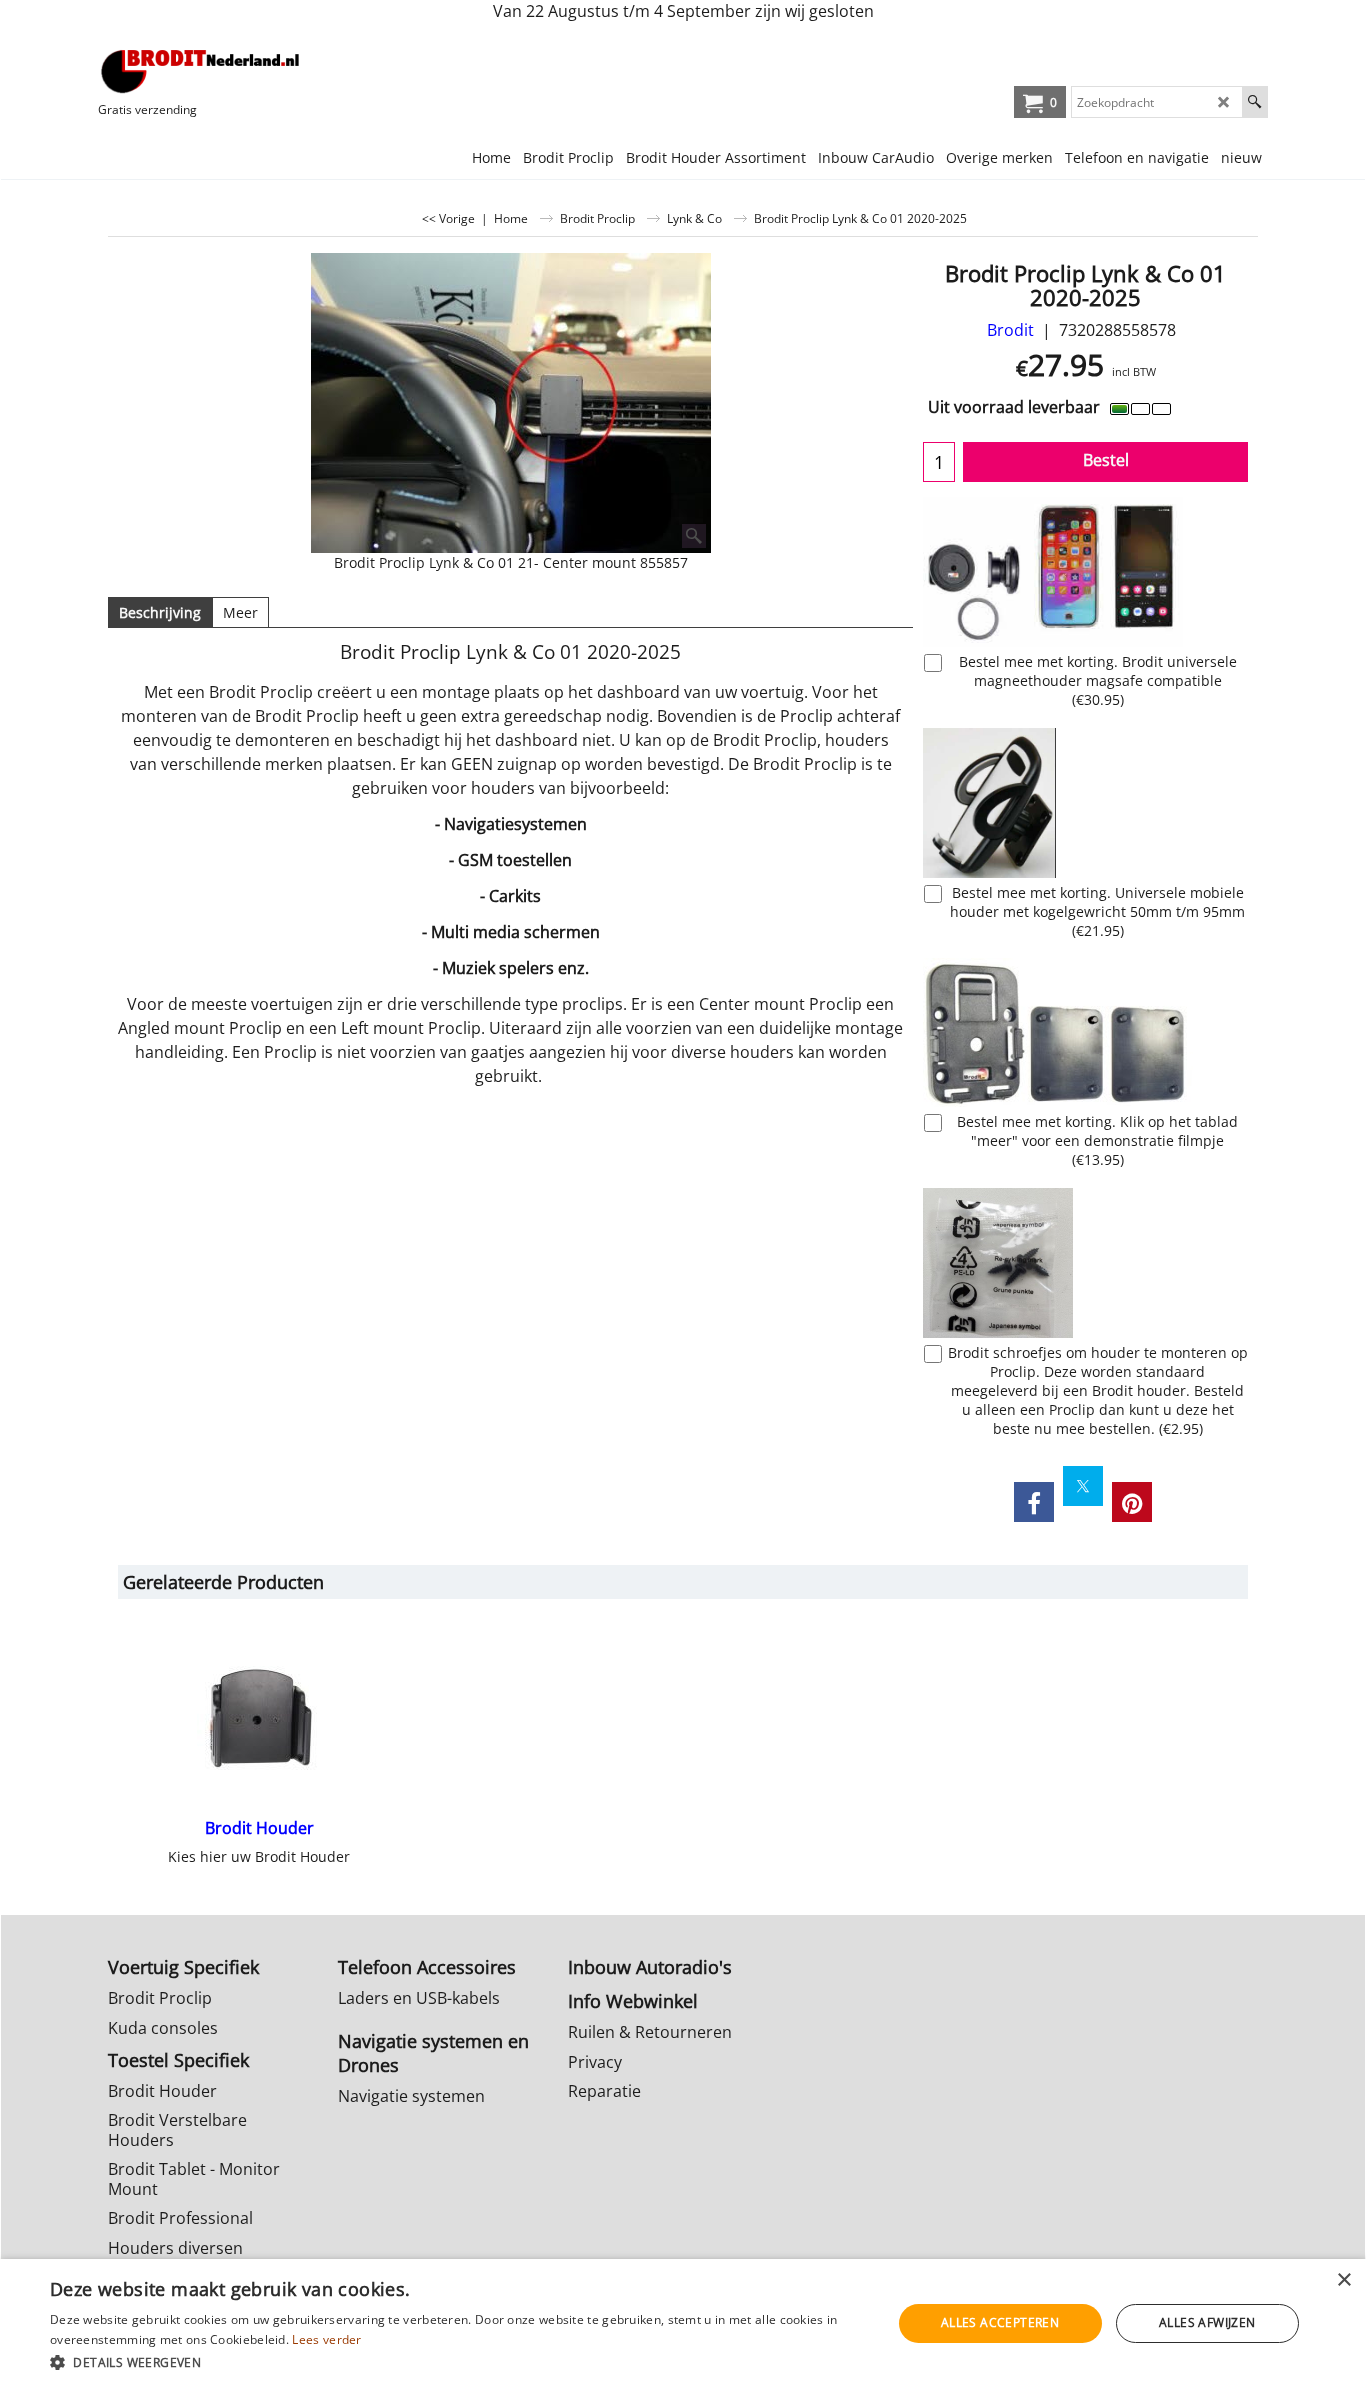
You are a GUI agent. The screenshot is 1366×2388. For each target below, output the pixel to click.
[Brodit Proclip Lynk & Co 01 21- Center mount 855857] (511, 403)
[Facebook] (1034, 1502)
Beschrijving (160, 612)
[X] (1083, 1486)
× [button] (1343, 2280)
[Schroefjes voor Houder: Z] (1085, 1263)
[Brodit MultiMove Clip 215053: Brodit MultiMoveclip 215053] (1085, 1032)
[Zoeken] (1254, 102)
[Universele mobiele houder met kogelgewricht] (1085, 803)
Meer (240, 612)
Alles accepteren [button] (1000, 2322)
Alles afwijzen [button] (1207, 2322)
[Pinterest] (1132, 1502)
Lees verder (326, 2339)
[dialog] (683, 2323)
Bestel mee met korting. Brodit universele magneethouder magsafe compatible (1098, 680)
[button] (458, 2361)
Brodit (1010, 330)
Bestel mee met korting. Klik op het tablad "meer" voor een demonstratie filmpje (1097, 1140)
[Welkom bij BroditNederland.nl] (201, 71)
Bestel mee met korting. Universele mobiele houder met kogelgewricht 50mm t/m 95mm (1097, 911)
